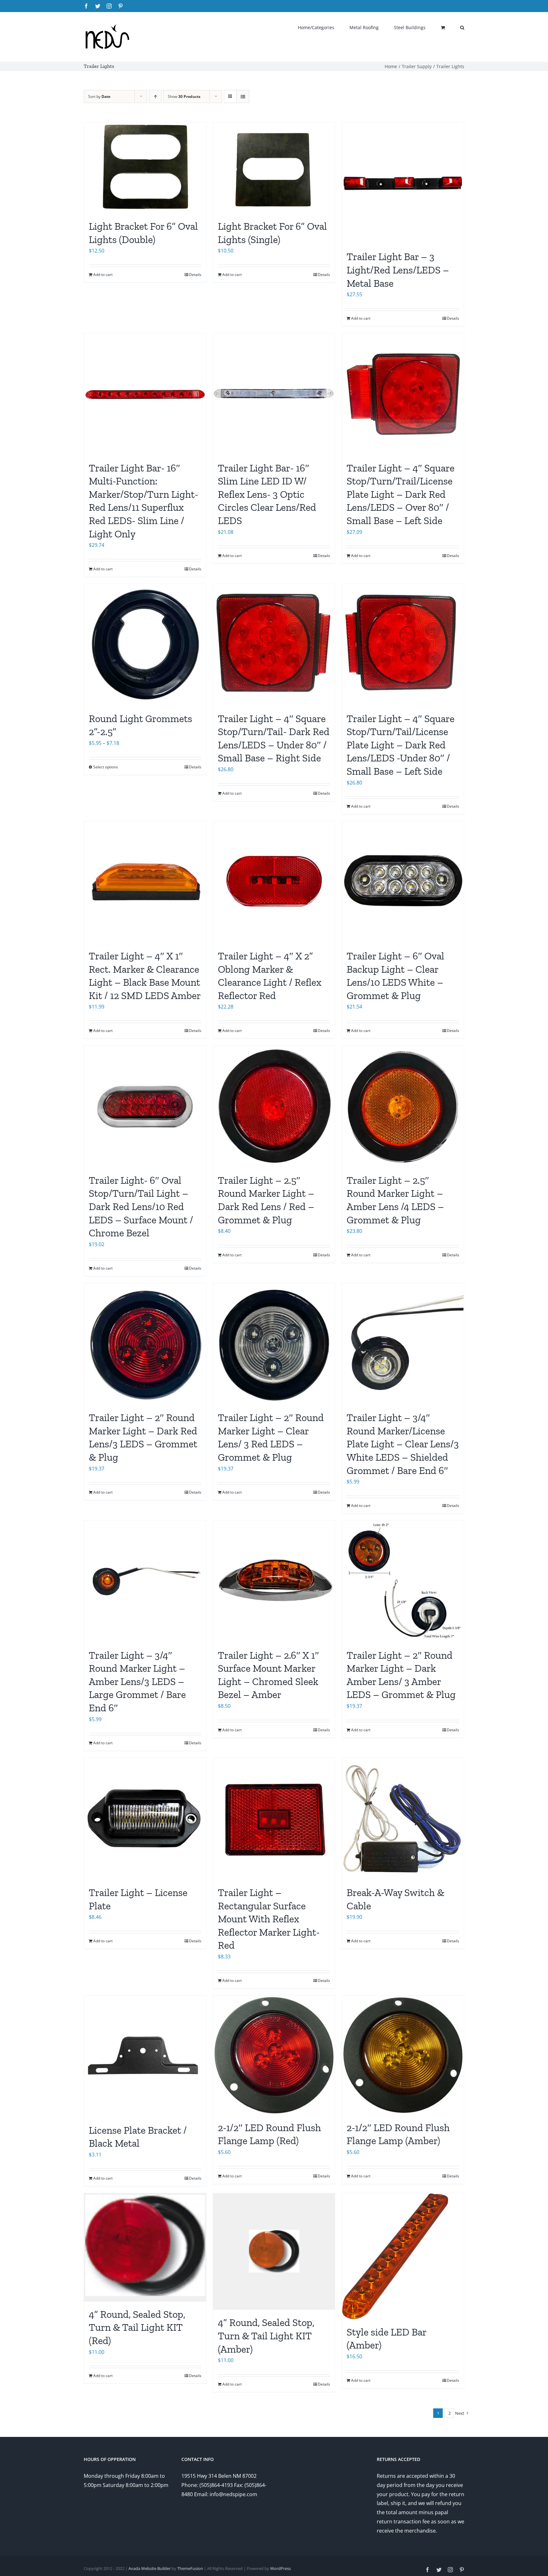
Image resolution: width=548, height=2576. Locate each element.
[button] (462, 27)
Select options (106, 767)
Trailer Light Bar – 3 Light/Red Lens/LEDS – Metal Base (398, 270)
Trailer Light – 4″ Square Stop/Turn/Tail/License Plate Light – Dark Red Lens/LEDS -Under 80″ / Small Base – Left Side (401, 745)
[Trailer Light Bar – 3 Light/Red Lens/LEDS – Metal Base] (403, 183)
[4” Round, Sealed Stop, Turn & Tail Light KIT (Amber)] (274, 2252)
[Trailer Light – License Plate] (145, 1819)
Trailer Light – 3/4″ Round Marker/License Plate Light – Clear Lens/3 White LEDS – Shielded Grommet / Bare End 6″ (403, 1444)
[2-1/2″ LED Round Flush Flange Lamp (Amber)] (403, 2055)
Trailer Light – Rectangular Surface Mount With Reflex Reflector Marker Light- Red (269, 1919)
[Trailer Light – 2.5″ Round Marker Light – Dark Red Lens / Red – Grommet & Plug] (274, 1107)
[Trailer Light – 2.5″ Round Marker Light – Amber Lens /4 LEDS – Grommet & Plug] (403, 1107)
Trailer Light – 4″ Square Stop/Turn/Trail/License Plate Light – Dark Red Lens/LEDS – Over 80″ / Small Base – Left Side (401, 494)
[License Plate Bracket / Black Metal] (145, 2057)
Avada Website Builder (150, 2568)
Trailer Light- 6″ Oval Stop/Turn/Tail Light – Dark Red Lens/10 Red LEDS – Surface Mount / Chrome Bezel (141, 1207)
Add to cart (103, 275)
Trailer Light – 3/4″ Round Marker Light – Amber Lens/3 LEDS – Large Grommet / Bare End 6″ (137, 1682)
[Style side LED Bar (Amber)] (403, 2256)
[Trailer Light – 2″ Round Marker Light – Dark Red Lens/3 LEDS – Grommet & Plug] (145, 1344)
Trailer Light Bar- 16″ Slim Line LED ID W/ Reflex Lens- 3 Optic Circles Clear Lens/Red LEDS (267, 494)
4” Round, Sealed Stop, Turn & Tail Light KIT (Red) (137, 2327)
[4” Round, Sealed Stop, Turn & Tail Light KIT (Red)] (145, 2247)
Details (195, 275)
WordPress (281, 2568)
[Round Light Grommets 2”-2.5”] (145, 645)
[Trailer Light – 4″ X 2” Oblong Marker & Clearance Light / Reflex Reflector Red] (274, 882)
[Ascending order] (155, 96)
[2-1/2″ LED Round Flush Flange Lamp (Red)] (274, 2055)
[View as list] (243, 96)
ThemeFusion (190, 2568)
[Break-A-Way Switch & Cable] (403, 1819)
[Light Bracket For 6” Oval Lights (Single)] (274, 168)
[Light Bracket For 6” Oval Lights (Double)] (145, 168)
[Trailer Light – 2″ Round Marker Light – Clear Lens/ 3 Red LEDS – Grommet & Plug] (274, 1344)
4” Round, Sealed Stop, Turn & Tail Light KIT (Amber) (266, 2336)
